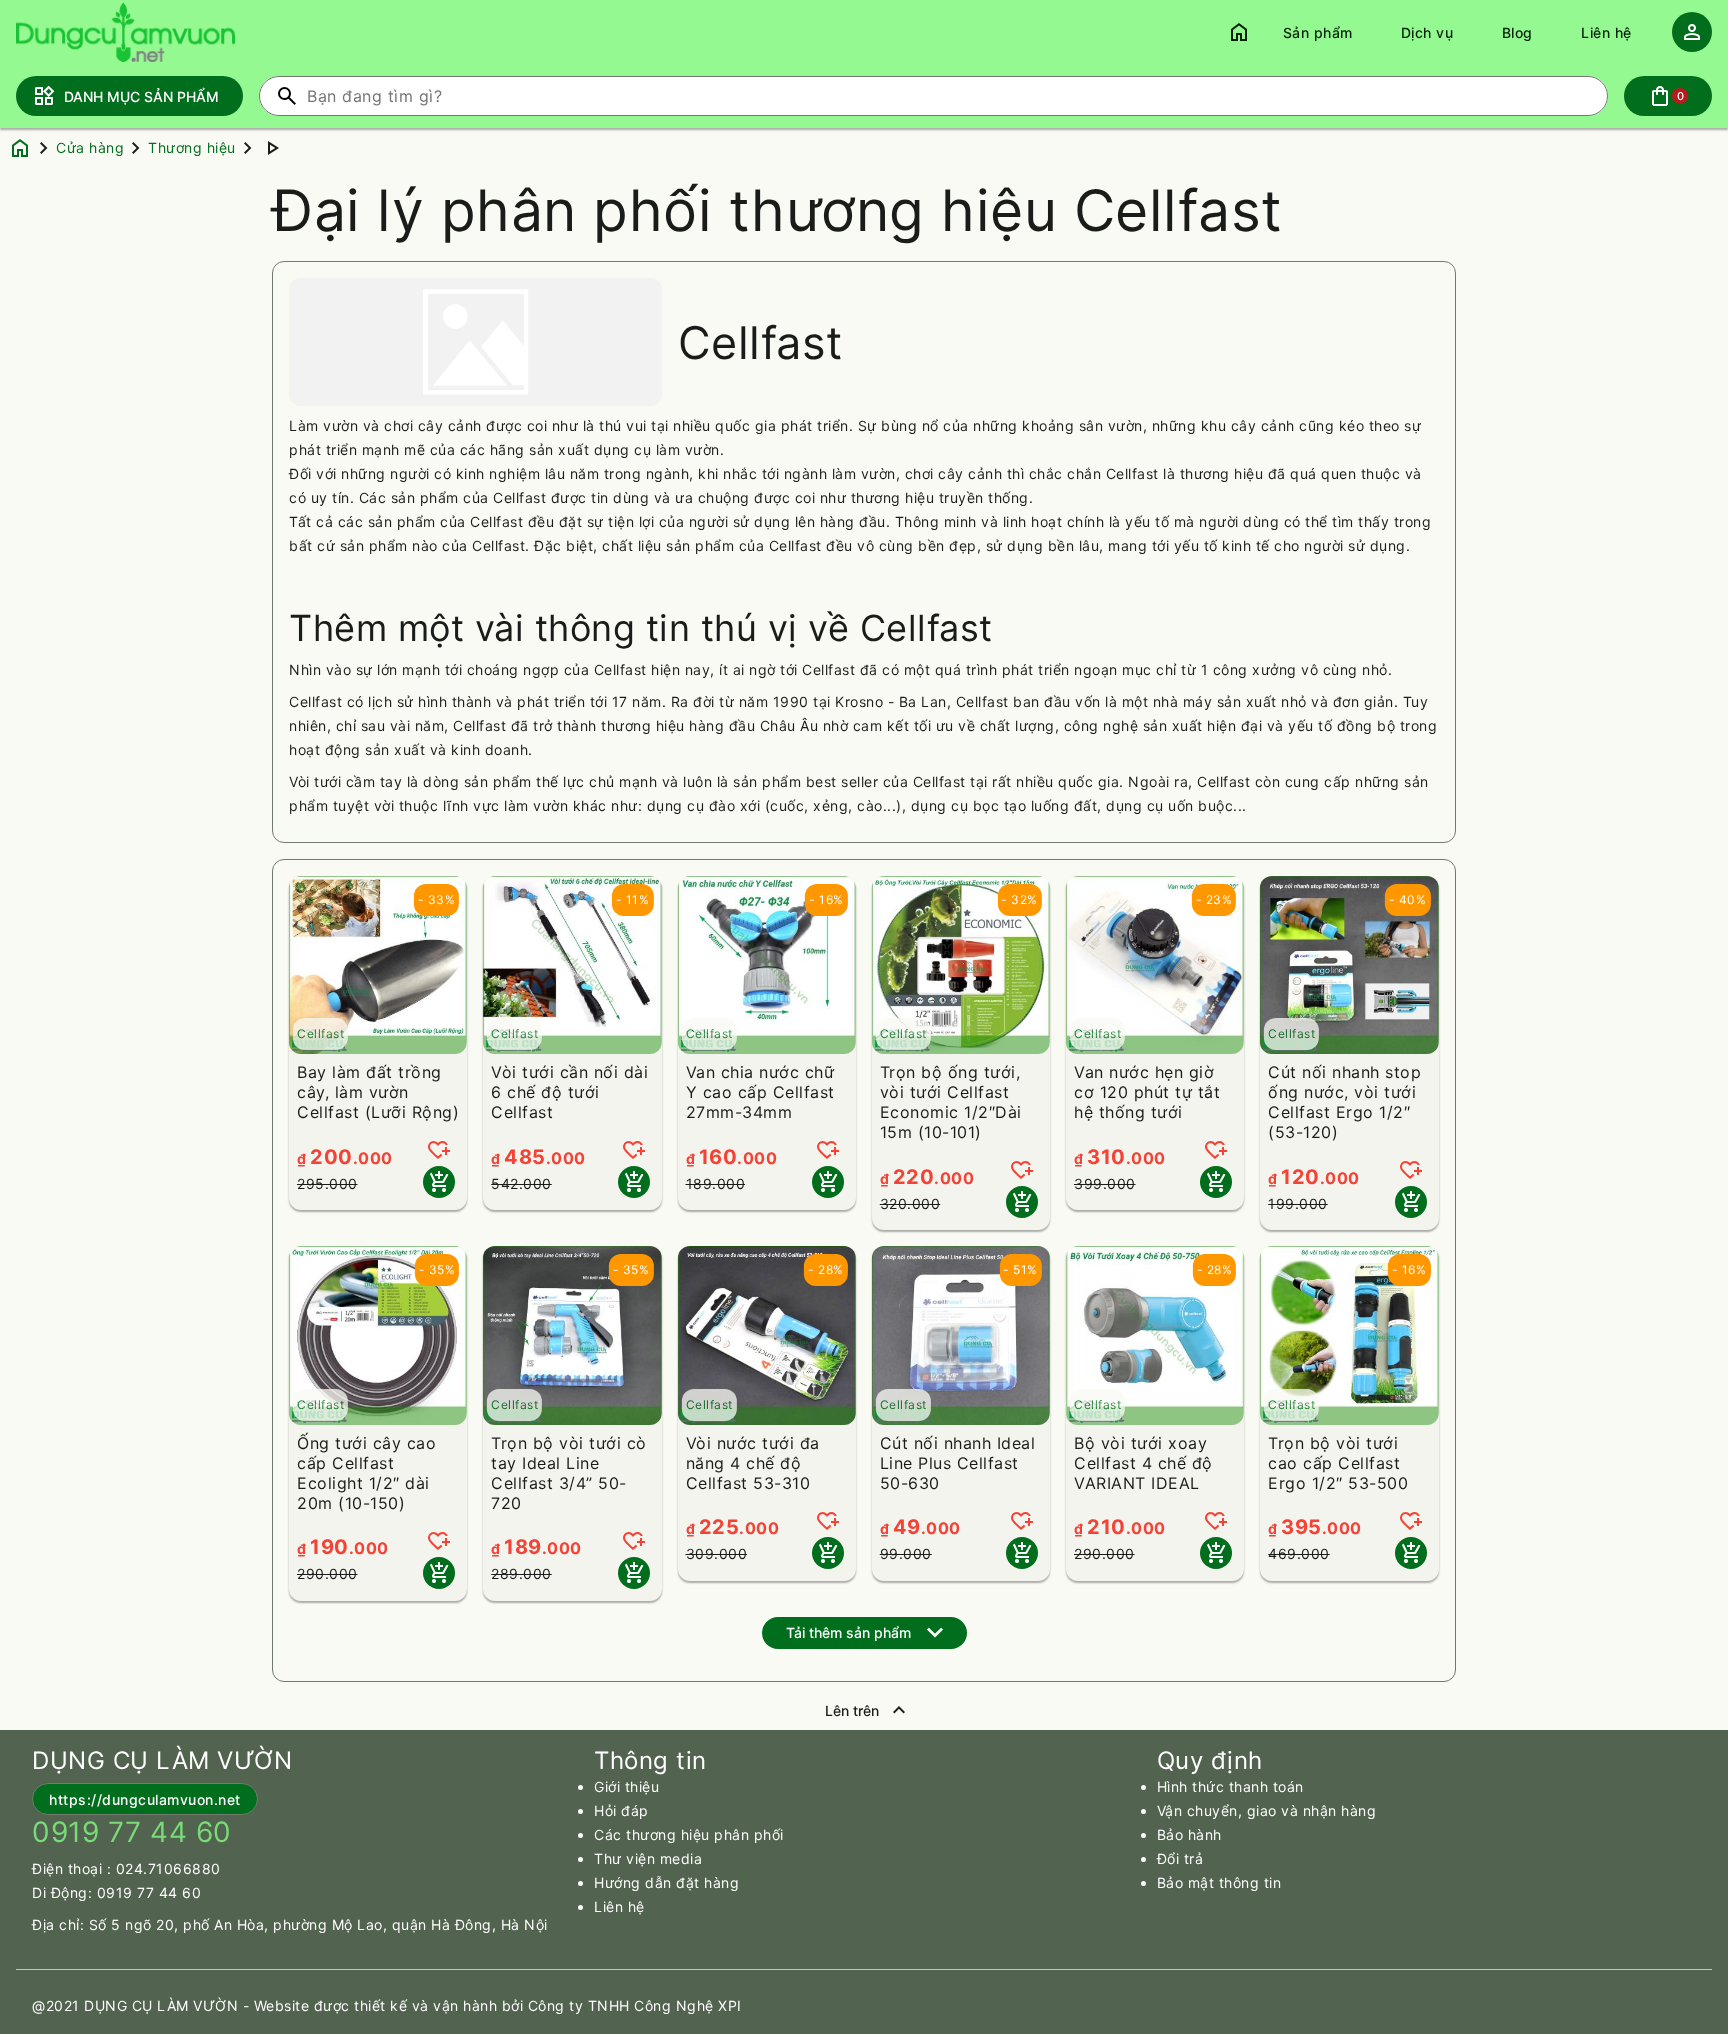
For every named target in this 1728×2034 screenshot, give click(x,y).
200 (331, 1157)
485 (525, 1157)
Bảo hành (1189, 1834)
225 (719, 1527)
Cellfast (320, 1033)
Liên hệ (1606, 32)
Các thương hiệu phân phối (689, 1834)
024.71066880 (168, 1868)
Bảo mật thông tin (1219, 1882)
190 (329, 1547)
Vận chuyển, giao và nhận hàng (1267, 1810)
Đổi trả (1180, 1858)
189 (523, 1547)
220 (914, 1177)
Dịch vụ (1427, 32)
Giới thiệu (626, 1786)
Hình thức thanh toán (1230, 1786)
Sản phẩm (1318, 32)
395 (1301, 1527)
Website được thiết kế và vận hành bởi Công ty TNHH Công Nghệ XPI (498, 2005)
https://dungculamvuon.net (145, 1799)
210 (1106, 1527)
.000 (373, 1158)
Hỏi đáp (621, 1810)
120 (1300, 1177)
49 (907, 1527)
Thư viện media (648, 1858)
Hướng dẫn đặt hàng (666, 1882)
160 (718, 1157)
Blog (1517, 32)
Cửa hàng (90, 147)
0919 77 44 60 (149, 1892)
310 (1106, 1157)
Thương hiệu (192, 147)
